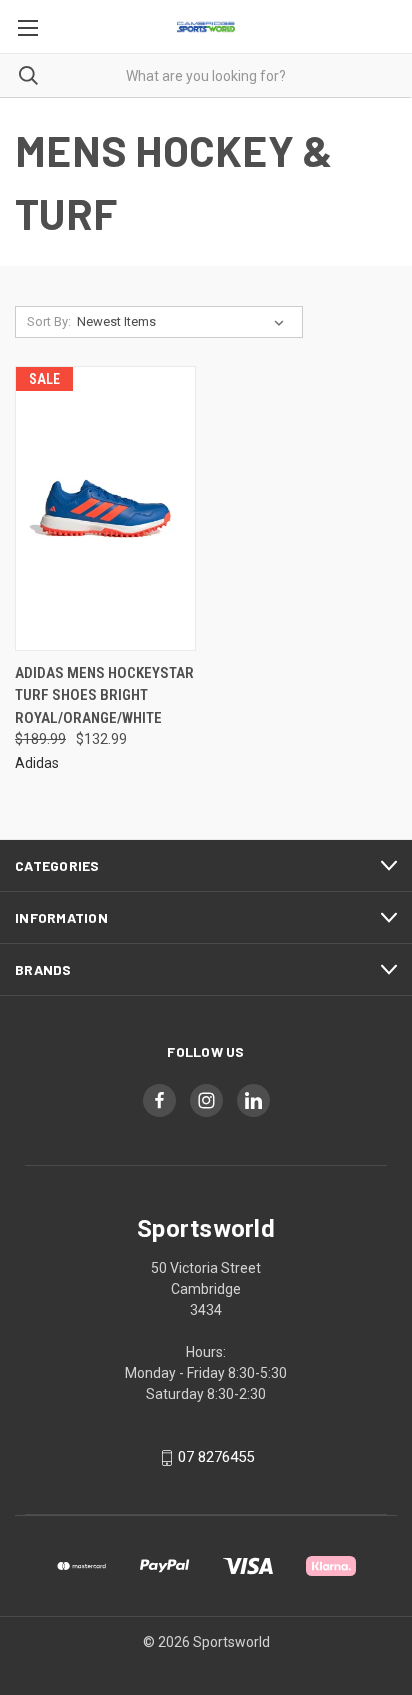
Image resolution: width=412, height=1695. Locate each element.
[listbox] (184, 322)
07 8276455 (216, 1458)
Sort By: (49, 321)
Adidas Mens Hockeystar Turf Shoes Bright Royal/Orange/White (104, 695)
